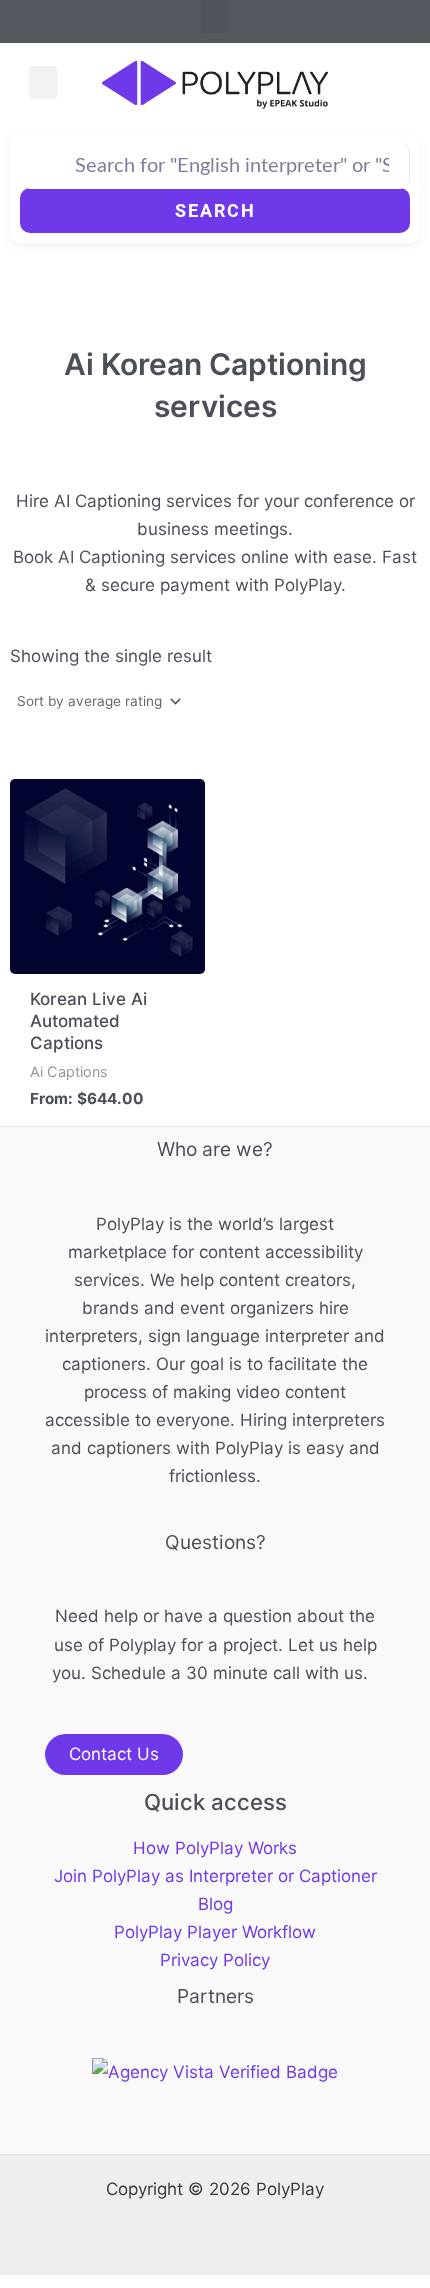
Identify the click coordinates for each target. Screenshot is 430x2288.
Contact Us (114, 1754)
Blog (215, 1904)
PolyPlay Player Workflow (215, 1932)
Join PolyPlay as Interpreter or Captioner (215, 1876)
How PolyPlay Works (215, 1848)
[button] (215, 16)
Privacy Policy (215, 1960)
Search (215, 210)
